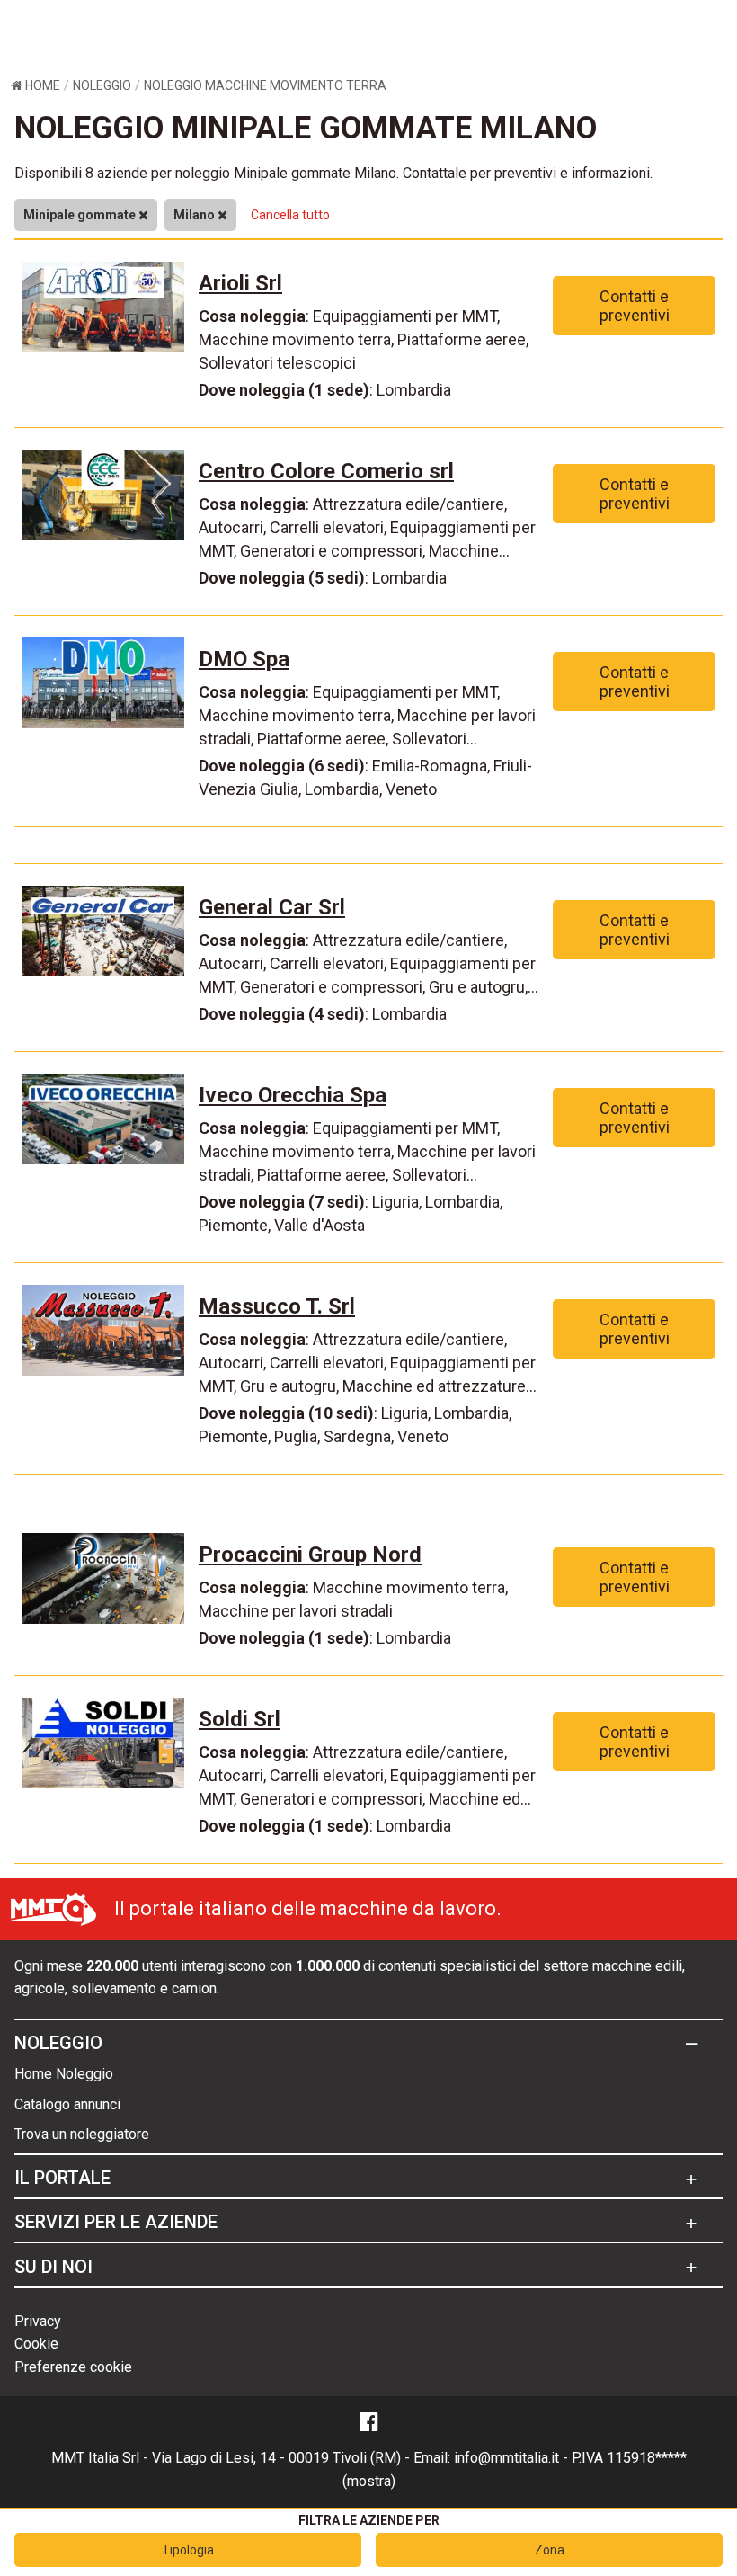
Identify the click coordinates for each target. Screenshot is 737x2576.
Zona (550, 2550)
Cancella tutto (290, 215)
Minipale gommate (81, 215)
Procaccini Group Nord (310, 1555)
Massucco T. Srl (277, 1306)
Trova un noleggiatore (82, 2134)
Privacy (38, 2321)
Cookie (36, 2344)
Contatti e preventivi (635, 306)
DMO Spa (244, 659)
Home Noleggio (64, 2074)
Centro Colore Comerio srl (326, 471)
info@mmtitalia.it (506, 2458)
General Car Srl (272, 907)
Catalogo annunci (67, 2104)
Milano (195, 215)
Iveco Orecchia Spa (293, 1095)
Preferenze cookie (73, 2367)
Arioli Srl (240, 283)
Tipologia (188, 2550)
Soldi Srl (240, 1719)
